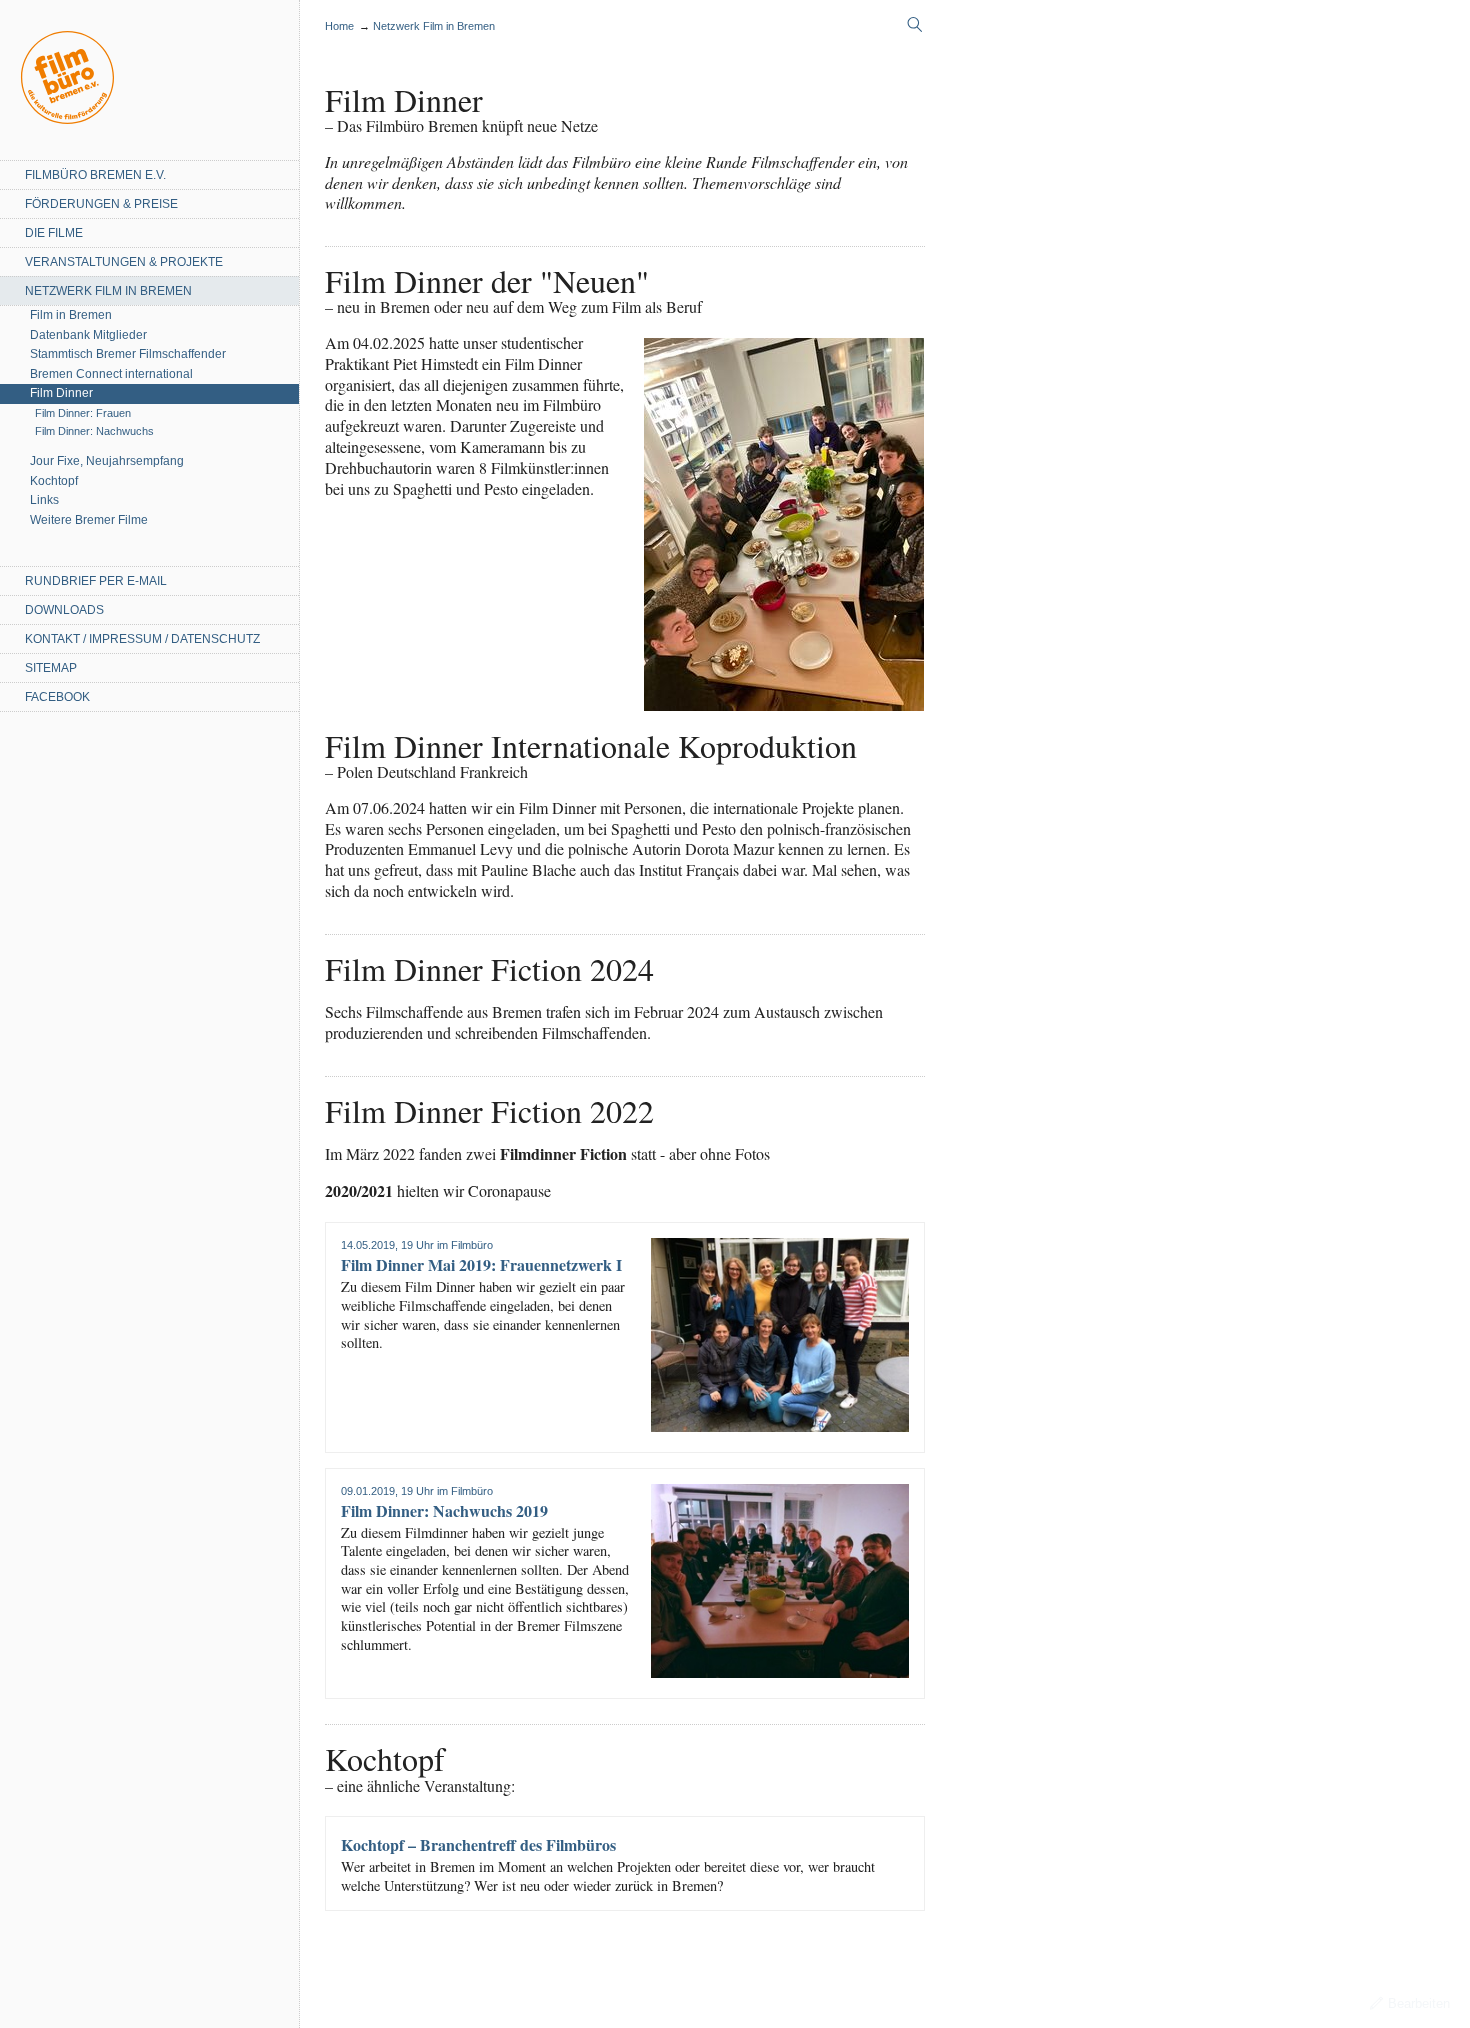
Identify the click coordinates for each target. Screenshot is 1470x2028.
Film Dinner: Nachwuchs (94, 431)
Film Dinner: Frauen (83, 413)
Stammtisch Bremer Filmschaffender (128, 354)
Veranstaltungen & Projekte (124, 262)
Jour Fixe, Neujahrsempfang (107, 461)
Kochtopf (54, 481)
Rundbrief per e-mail (96, 581)
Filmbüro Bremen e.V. (95, 175)
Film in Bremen (71, 315)
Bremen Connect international (111, 374)
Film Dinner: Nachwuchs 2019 (444, 1510)
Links (44, 500)
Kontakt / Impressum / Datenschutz (142, 639)
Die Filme (54, 233)
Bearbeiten (1419, 2003)
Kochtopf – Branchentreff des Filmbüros (478, 1844)
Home (67, 77)
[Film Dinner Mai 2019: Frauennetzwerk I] (780, 1335)
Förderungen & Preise (101, 204)
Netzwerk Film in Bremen (108, 291)
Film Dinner (61, 393)
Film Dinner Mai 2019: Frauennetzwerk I (481, 1264)
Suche (915, 25)
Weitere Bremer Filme (89, 520)
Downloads (64, 610)
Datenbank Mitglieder (88, 335)
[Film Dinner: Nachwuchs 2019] (780, 1581)
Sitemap (51, 668)
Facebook (57, 697)
